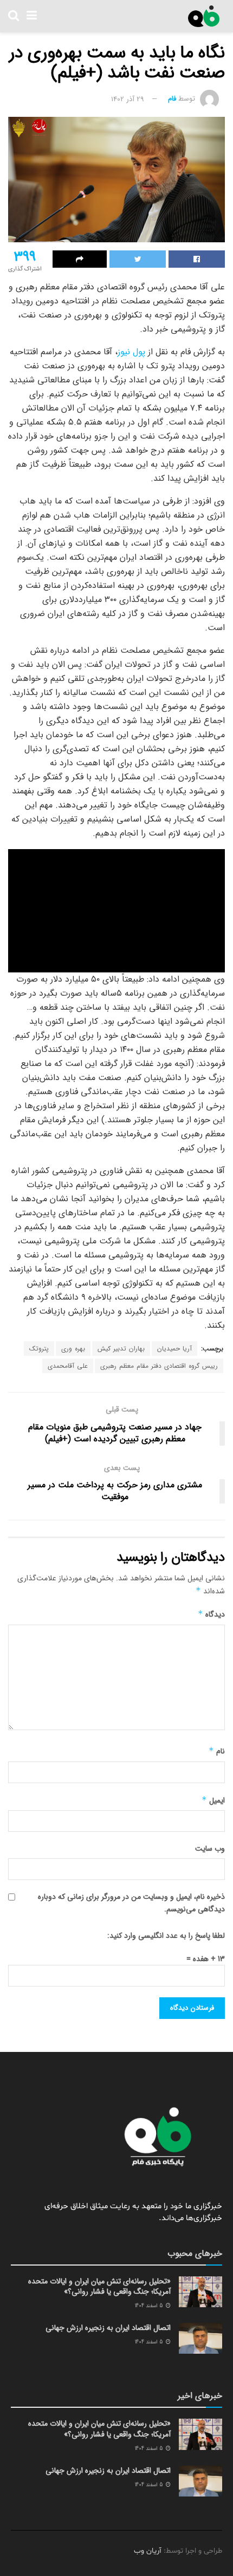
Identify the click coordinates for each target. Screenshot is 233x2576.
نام (217, 1751)
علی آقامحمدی (68, 1366)
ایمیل (213, 1800)
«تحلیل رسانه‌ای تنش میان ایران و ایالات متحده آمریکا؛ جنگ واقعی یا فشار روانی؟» (99, 2287)
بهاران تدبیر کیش (121, 1349)
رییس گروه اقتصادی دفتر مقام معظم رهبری (159, 1366)
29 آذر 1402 (128, 99)
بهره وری (73, 1349)
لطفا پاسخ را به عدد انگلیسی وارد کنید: (166, 1936)
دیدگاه (211, 1614)
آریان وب (148, 2551)
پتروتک (39, 1349)
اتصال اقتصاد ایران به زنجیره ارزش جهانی (108, 2328)
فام (172, 99)
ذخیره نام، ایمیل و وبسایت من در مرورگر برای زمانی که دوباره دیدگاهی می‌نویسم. (131, 1903)
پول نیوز (131, 352)
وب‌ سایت (210, 1849)
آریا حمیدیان (174, 1349)
